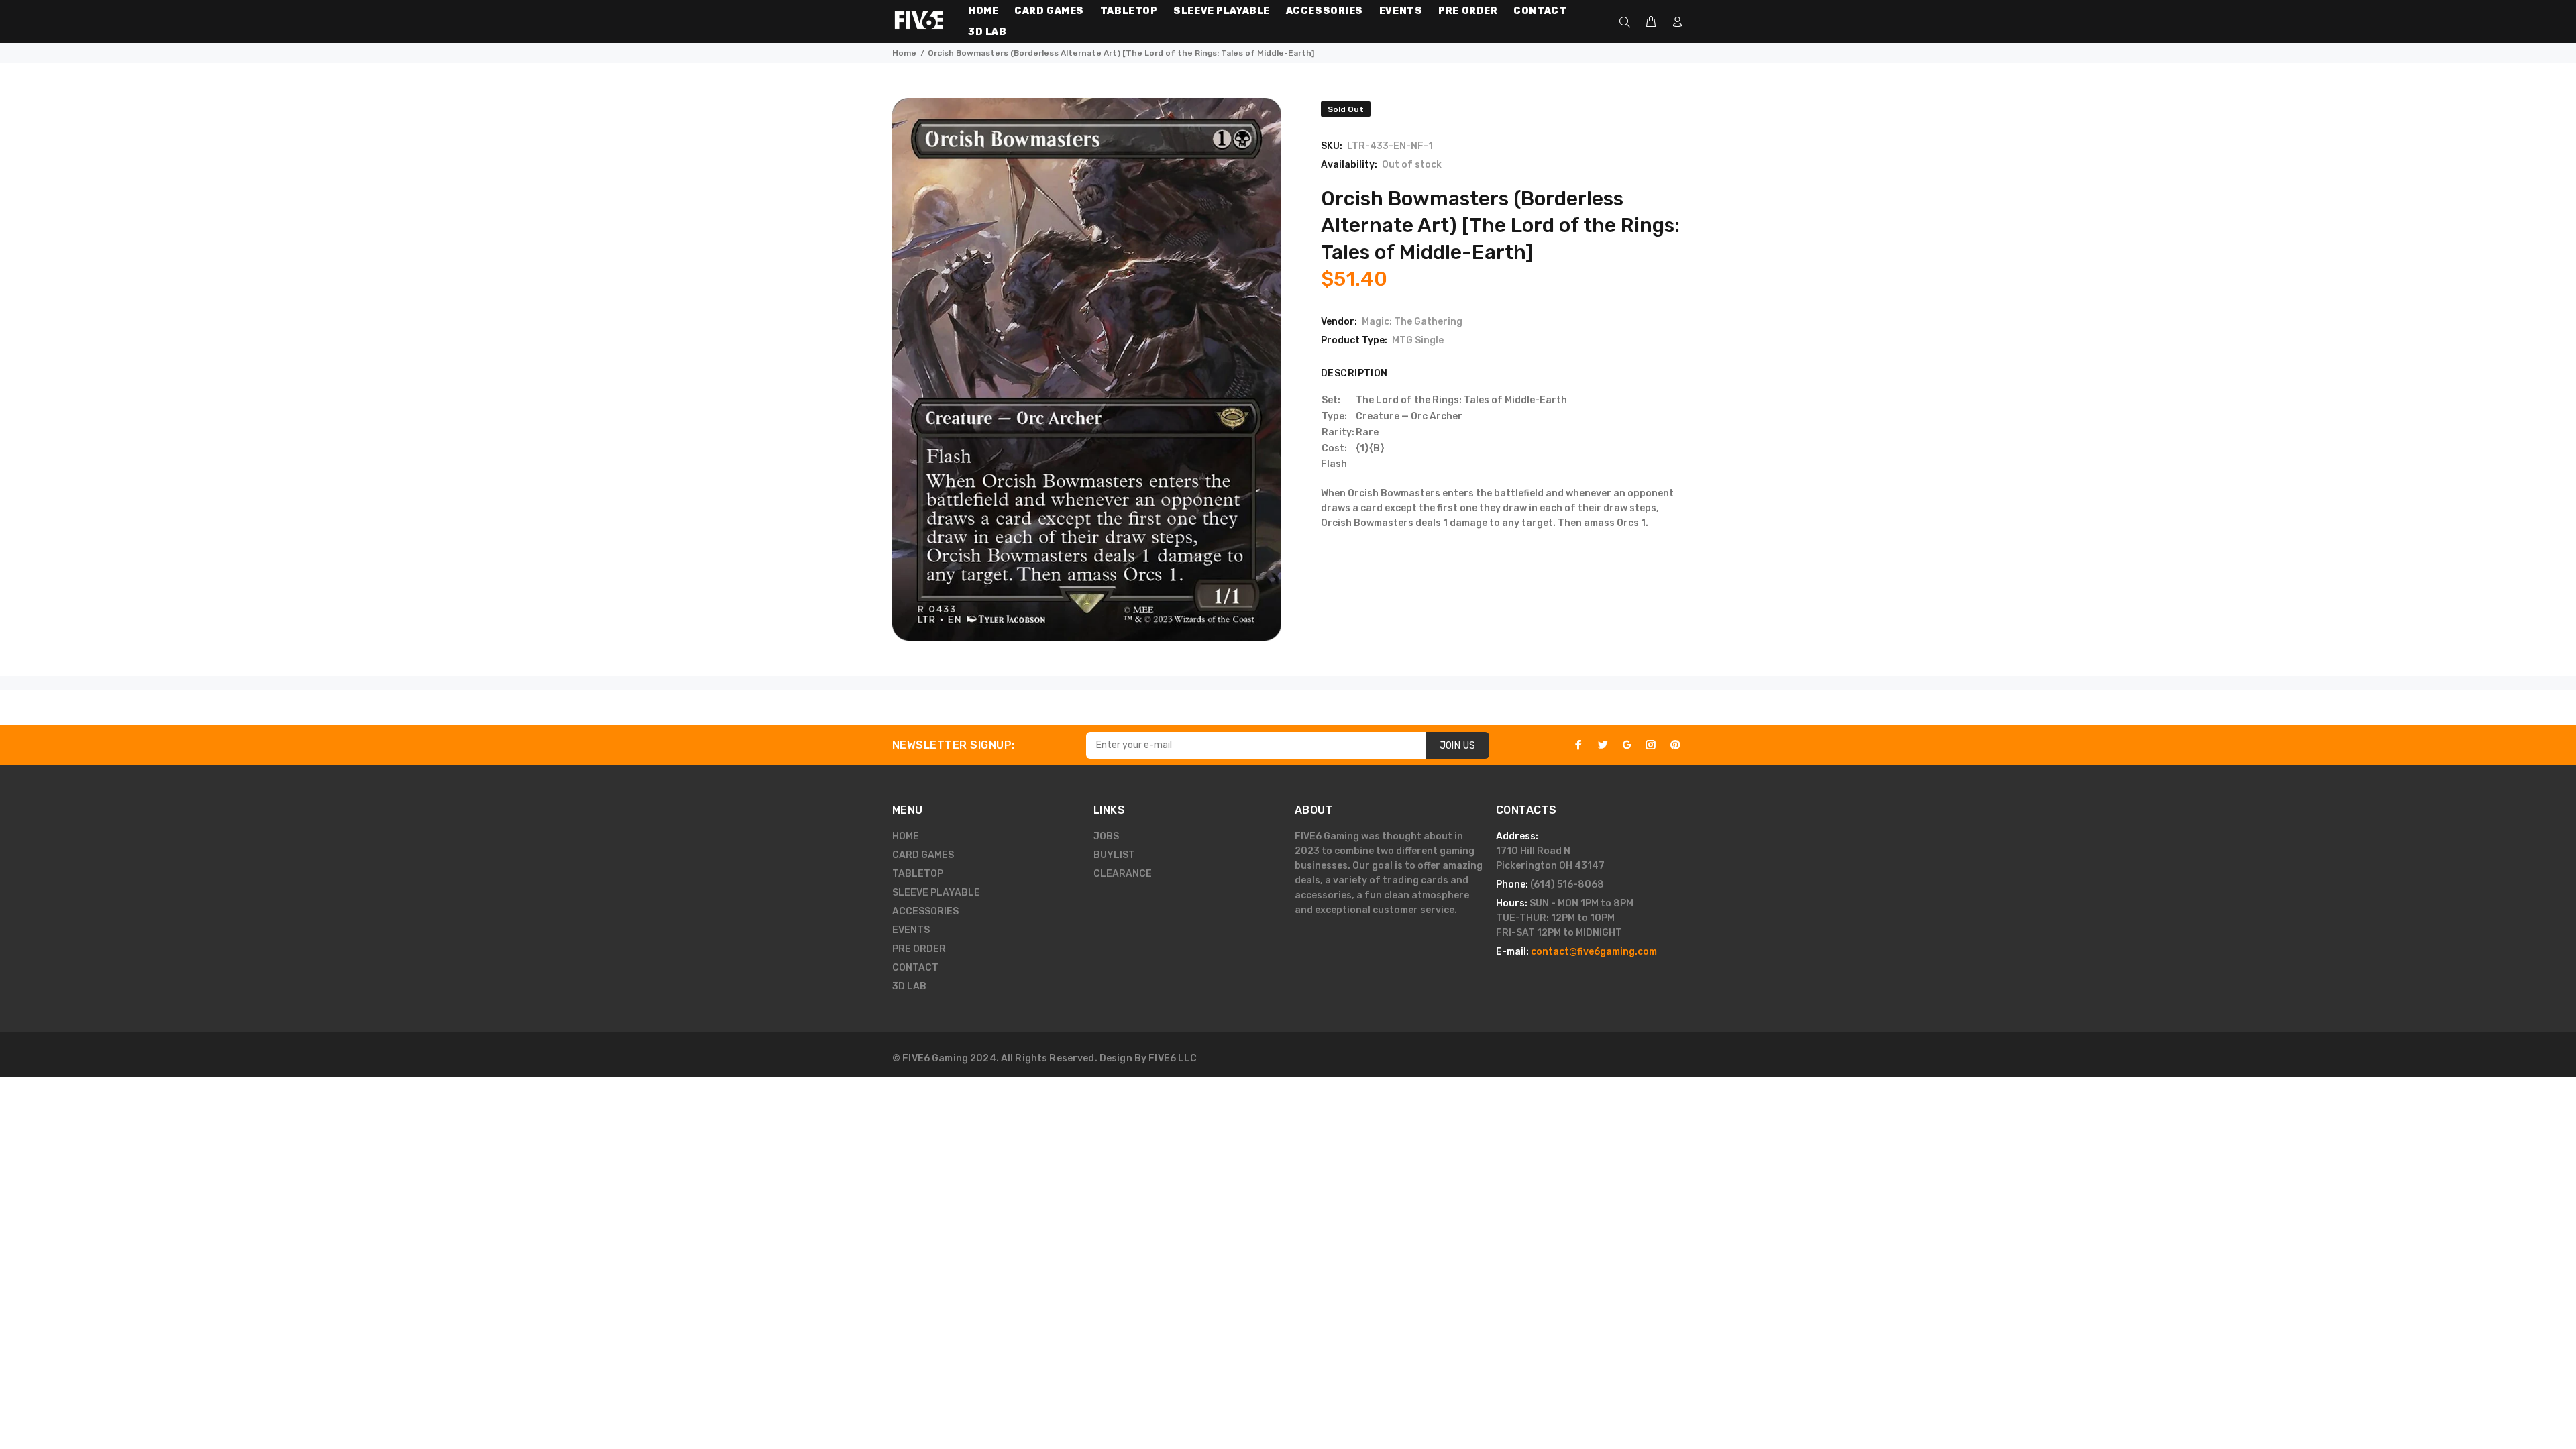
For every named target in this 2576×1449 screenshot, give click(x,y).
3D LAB (909, 986)
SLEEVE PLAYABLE (936, 893)
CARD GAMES (923, 855)
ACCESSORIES (925, 911)
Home (904, 53)
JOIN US (1458, 746)
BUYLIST (1114, 855)
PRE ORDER (919, 949)
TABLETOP (918, 874)
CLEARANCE (1123, 874)
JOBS (1106, 836)
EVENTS (911, 930)
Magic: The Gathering (1412, 322)
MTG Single (1418, 340)
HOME (906, 836)
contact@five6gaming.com (1594, 952)
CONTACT (915, 968)
